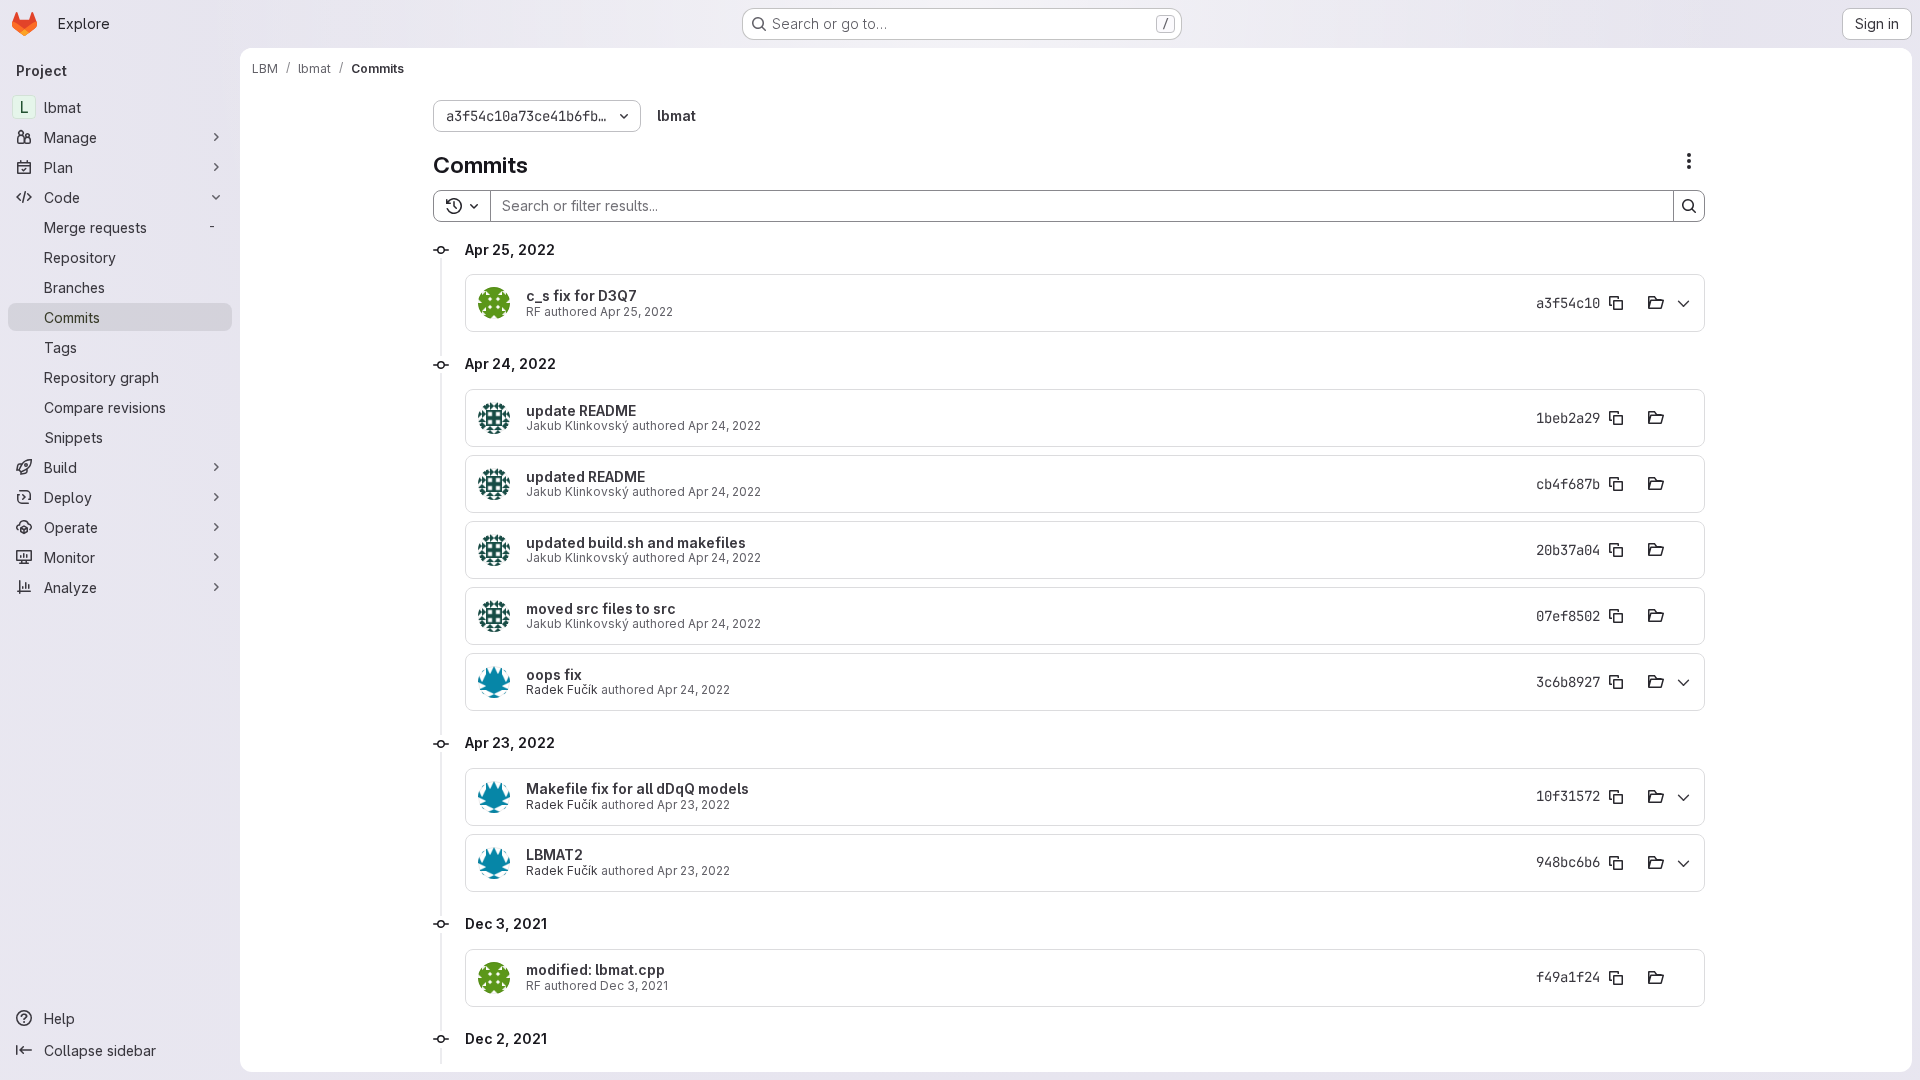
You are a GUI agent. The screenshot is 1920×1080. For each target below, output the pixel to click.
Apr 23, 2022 (693, 804)
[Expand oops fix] (1684, 682)
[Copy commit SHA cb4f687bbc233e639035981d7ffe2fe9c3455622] (1616, 484)
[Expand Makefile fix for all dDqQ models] (1684, 797)
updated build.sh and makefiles (636, 543)
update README (581, 411)
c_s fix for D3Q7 (581, 296)
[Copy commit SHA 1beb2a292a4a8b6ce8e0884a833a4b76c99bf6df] (1616, 418)
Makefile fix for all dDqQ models (637, 789)
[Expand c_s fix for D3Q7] (1684, 303)
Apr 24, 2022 (724, 425)
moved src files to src (601, 609)
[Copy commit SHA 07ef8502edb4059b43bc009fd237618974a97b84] (1616, 616)
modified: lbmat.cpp (595, 970)
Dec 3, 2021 (634, 985)
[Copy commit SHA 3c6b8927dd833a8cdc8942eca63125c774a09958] (1616, 682)
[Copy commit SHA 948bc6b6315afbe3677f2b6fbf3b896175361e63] (1616, 863)
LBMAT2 (554, 855)
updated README (585, 477)
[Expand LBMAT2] (1684, 863)
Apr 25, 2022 (636, 311)
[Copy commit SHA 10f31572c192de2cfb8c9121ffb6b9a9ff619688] (1616, 797)
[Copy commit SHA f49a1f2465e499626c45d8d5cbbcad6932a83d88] (1616, 978)
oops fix (554, 675)
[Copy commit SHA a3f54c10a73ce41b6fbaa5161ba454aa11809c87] (1616, 303)
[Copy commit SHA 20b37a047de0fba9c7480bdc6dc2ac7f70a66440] (1616, 550)
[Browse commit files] (1656, 303)
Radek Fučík (562, 689)
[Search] (1689, 206)
